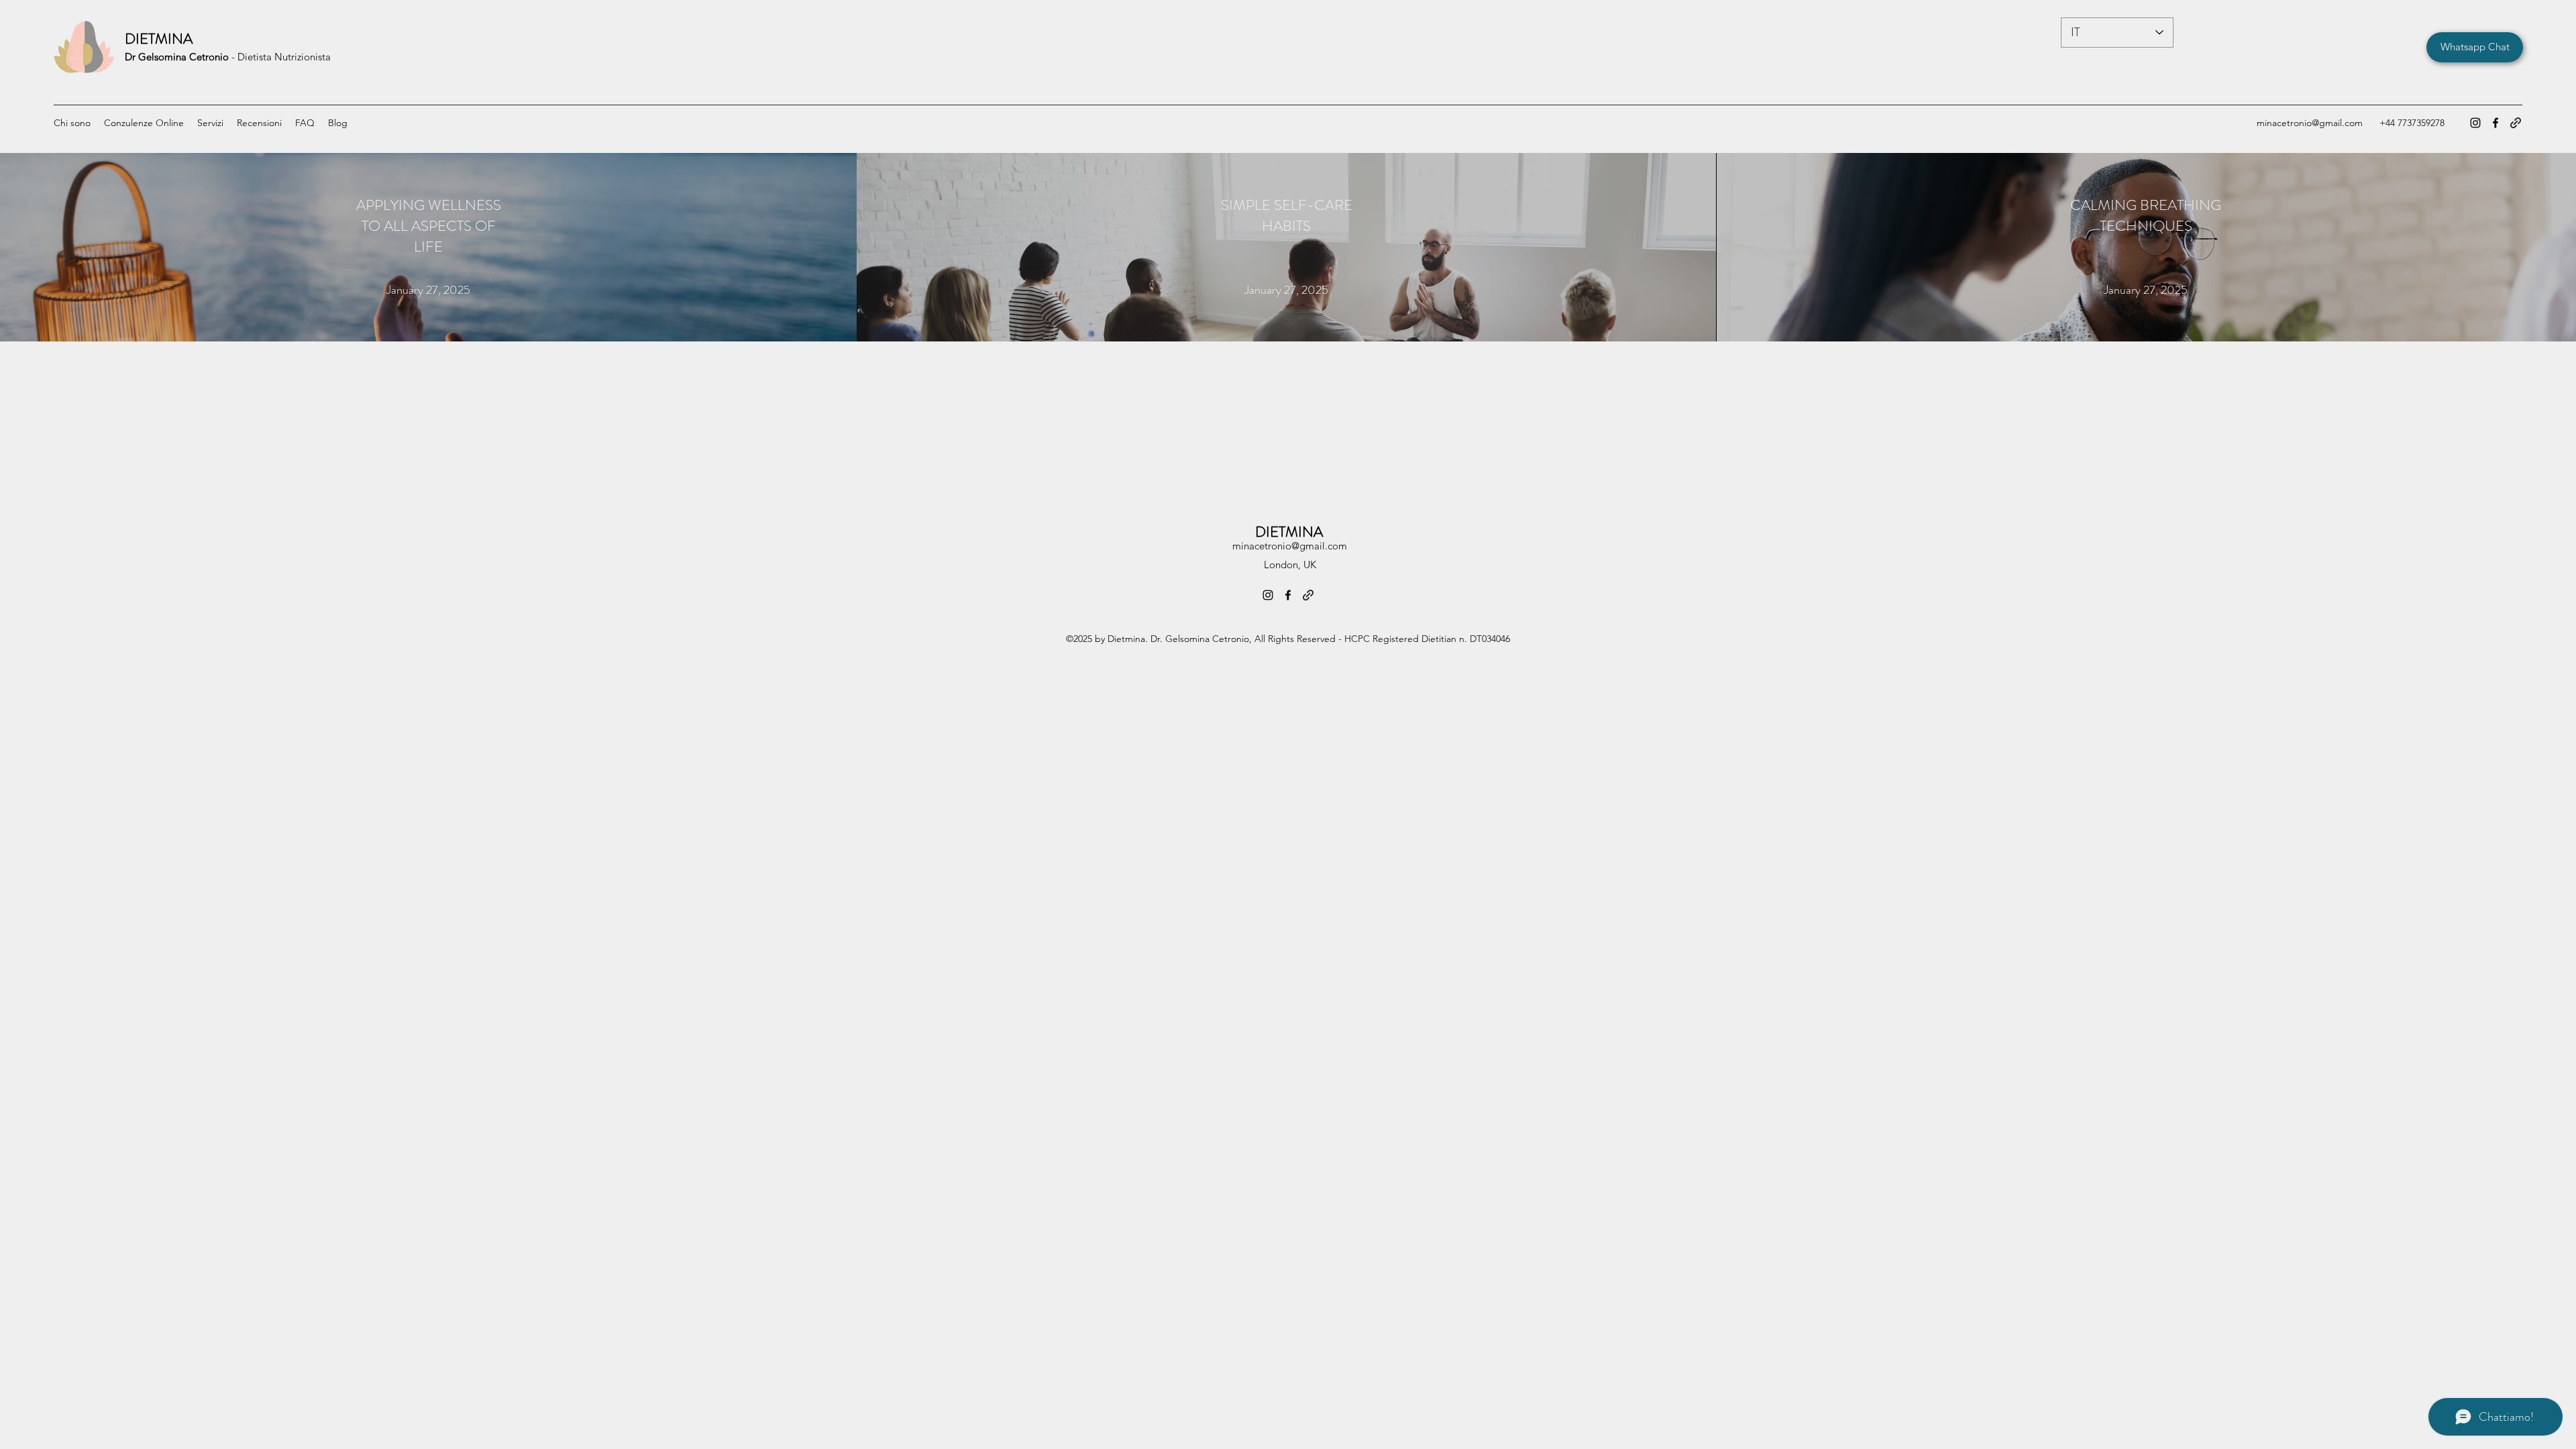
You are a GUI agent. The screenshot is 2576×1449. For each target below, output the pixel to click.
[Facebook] (2495, 123)
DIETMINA (159, 39)
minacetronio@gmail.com (2310, 123)
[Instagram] (2475, 123)
